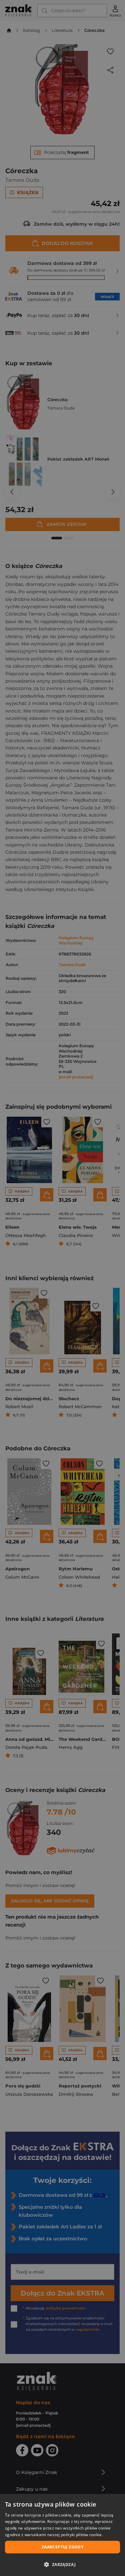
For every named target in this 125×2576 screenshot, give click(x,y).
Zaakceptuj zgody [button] (62, 2547)
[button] (62, 2564)
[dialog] (62, 2535)
